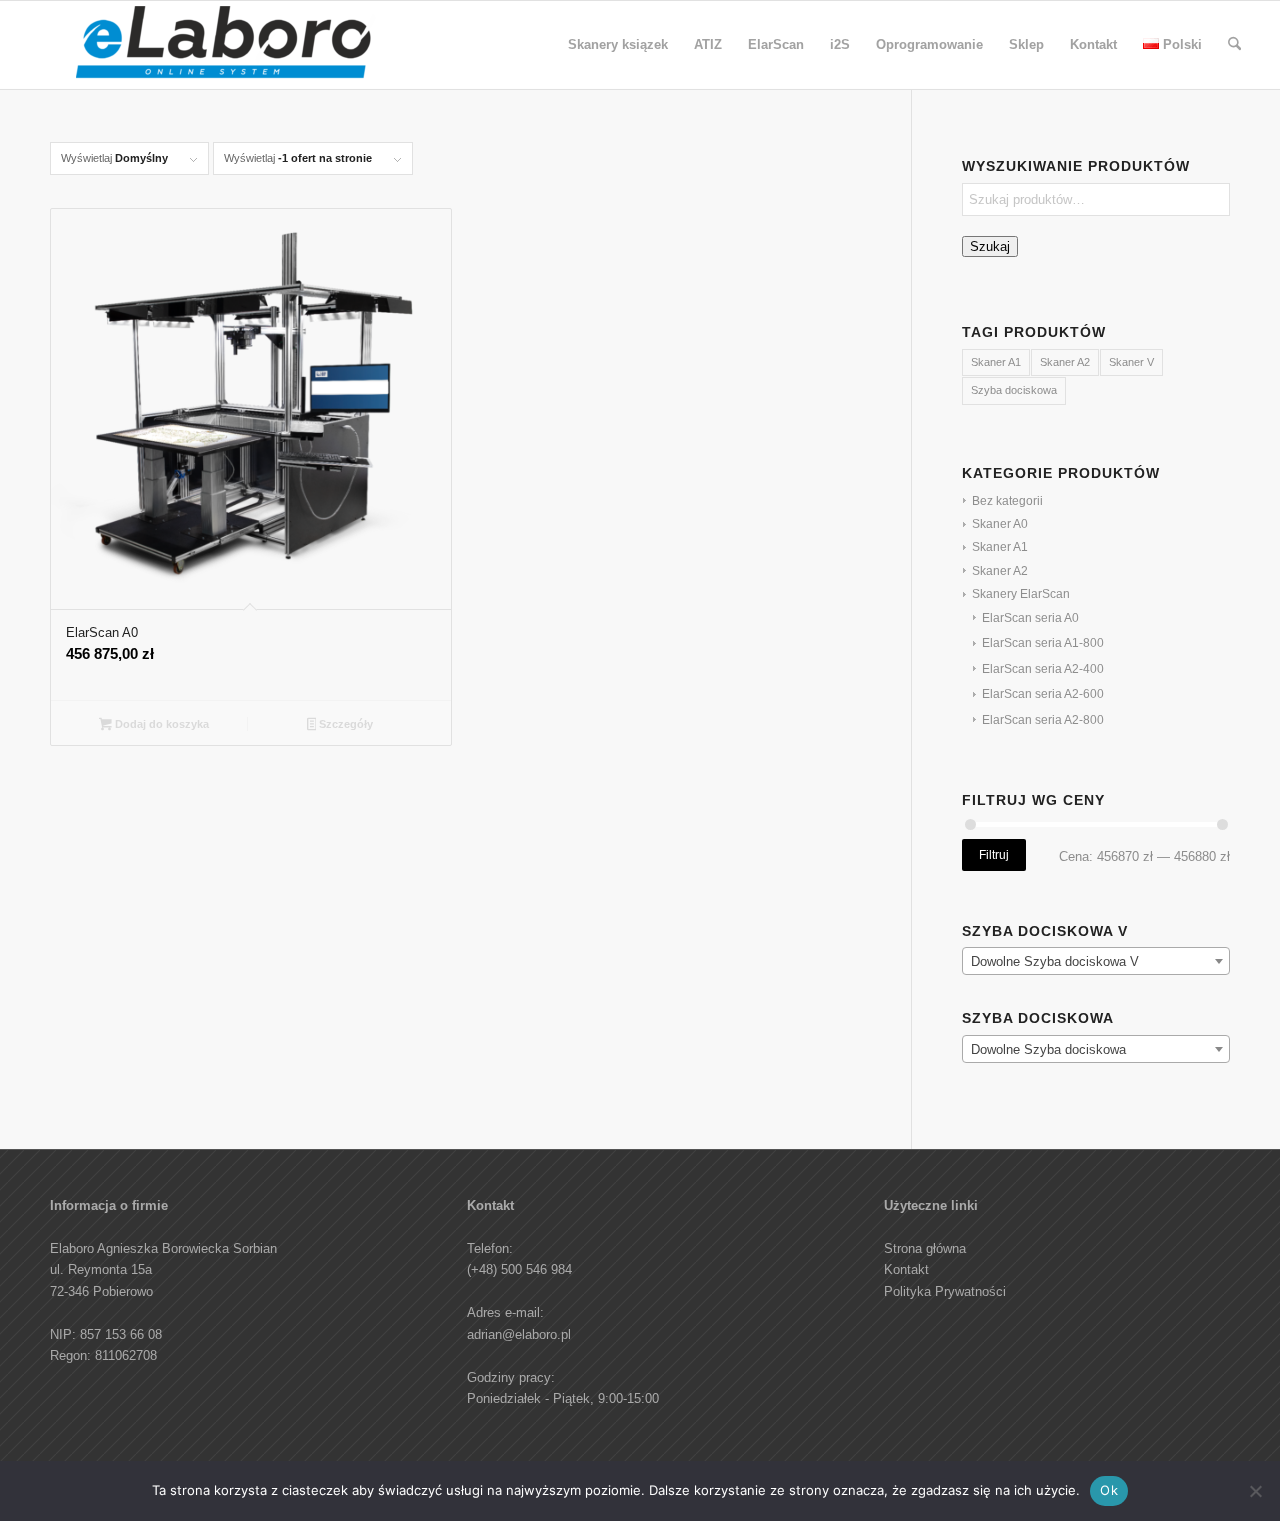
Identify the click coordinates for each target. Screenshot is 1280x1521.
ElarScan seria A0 (1030, 618)
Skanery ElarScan (1021, 594)
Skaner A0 (1000, 524)
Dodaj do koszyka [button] (160, 724)
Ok (1109, 1490)
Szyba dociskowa (1014, 390)
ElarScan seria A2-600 (1043, 694)
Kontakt (906, 1269)
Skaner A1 (996, 362)
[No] (1255, 1491)
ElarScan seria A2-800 (1043, 720)
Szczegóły (344, 724)
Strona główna (925, 1248)
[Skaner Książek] (226, 50)
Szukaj (990, 246)
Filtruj (994, 855)
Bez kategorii (1007, 501)
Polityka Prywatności (945, 1291)
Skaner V (1131, 362)
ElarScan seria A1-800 (1043, 643)
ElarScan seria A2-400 (1043, 669)
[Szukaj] (1234, 45)
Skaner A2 (1065, 362)
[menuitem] (618, 45)
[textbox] (1096, 962)
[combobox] (1096, 961)
